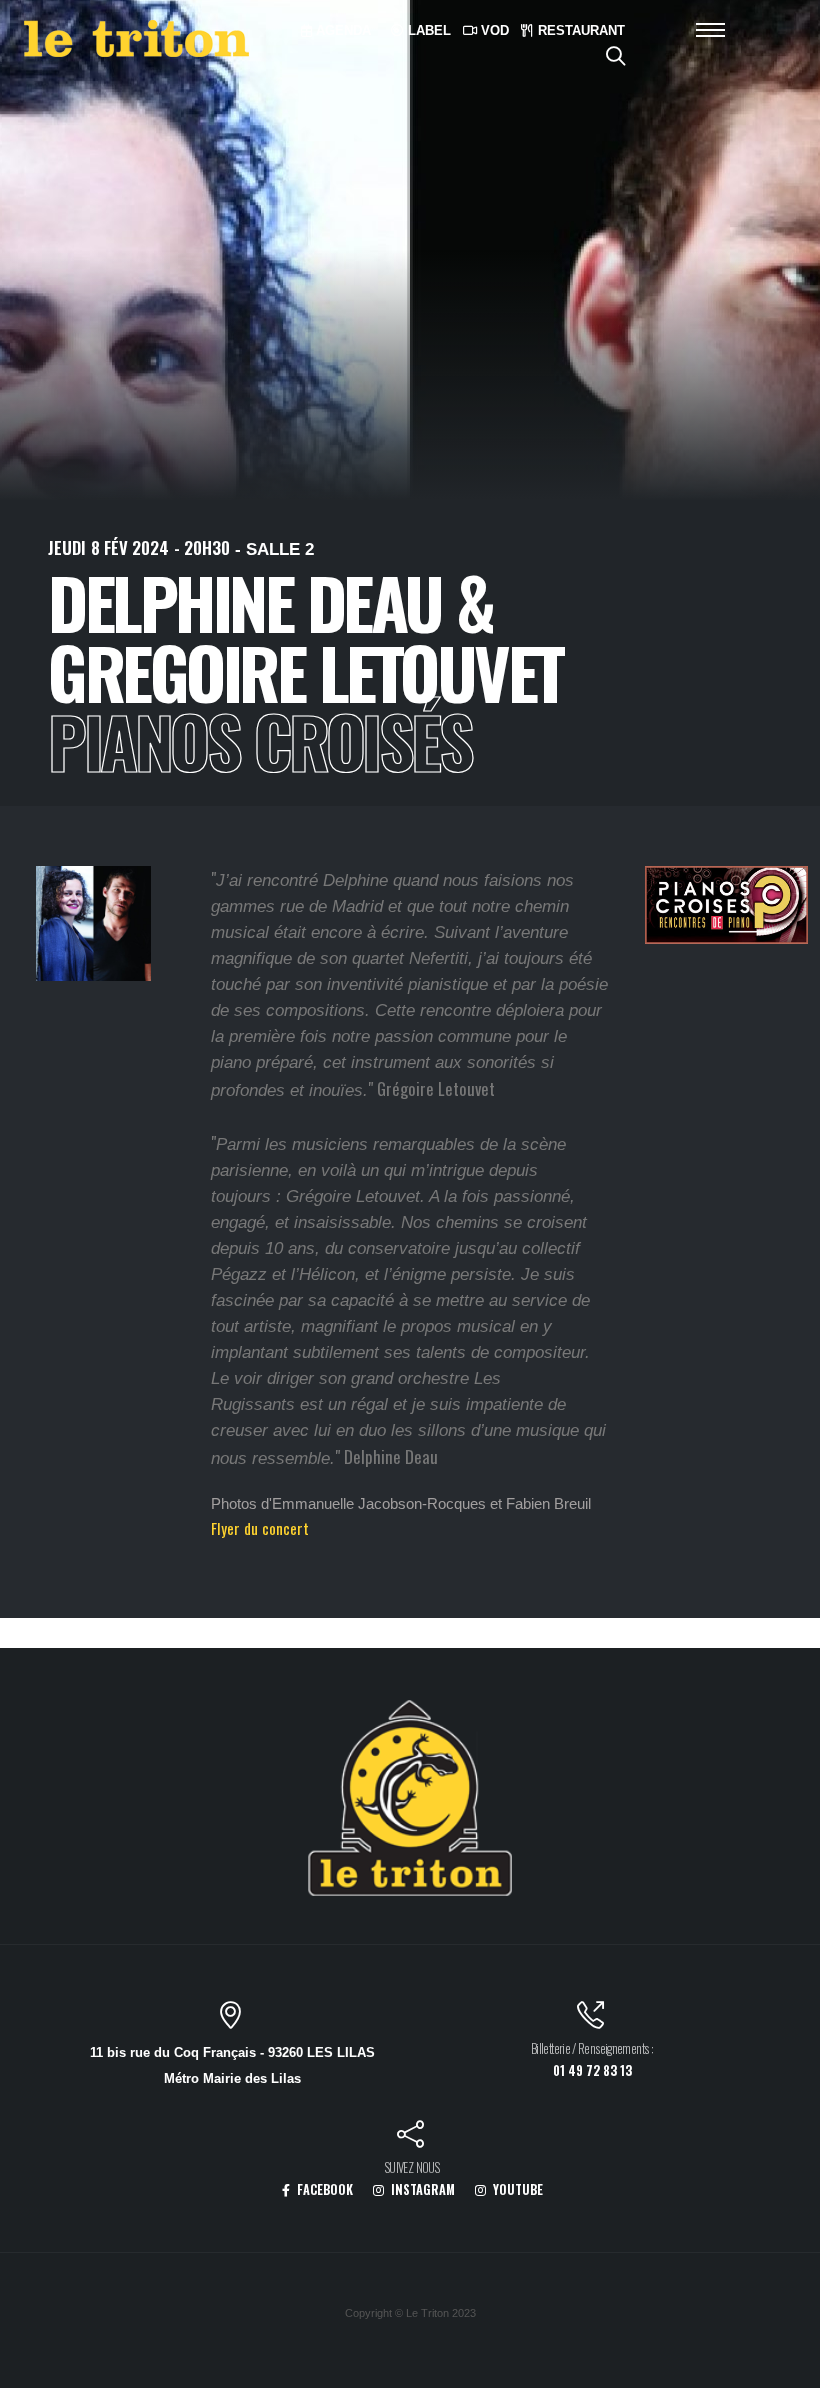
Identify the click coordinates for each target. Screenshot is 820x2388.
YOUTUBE (516, 2189)
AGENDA (341, 30)
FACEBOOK (323, 2189)
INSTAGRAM (421, 2189)
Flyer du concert (260, 1528)
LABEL (427, 30)
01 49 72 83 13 (592, 2070)
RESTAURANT (579, 30)
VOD (493, 30)
